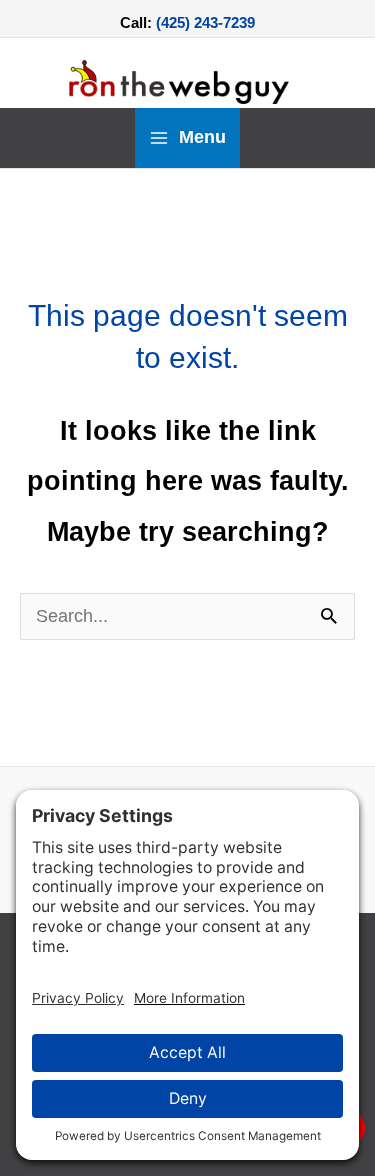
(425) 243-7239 (205, 22)
